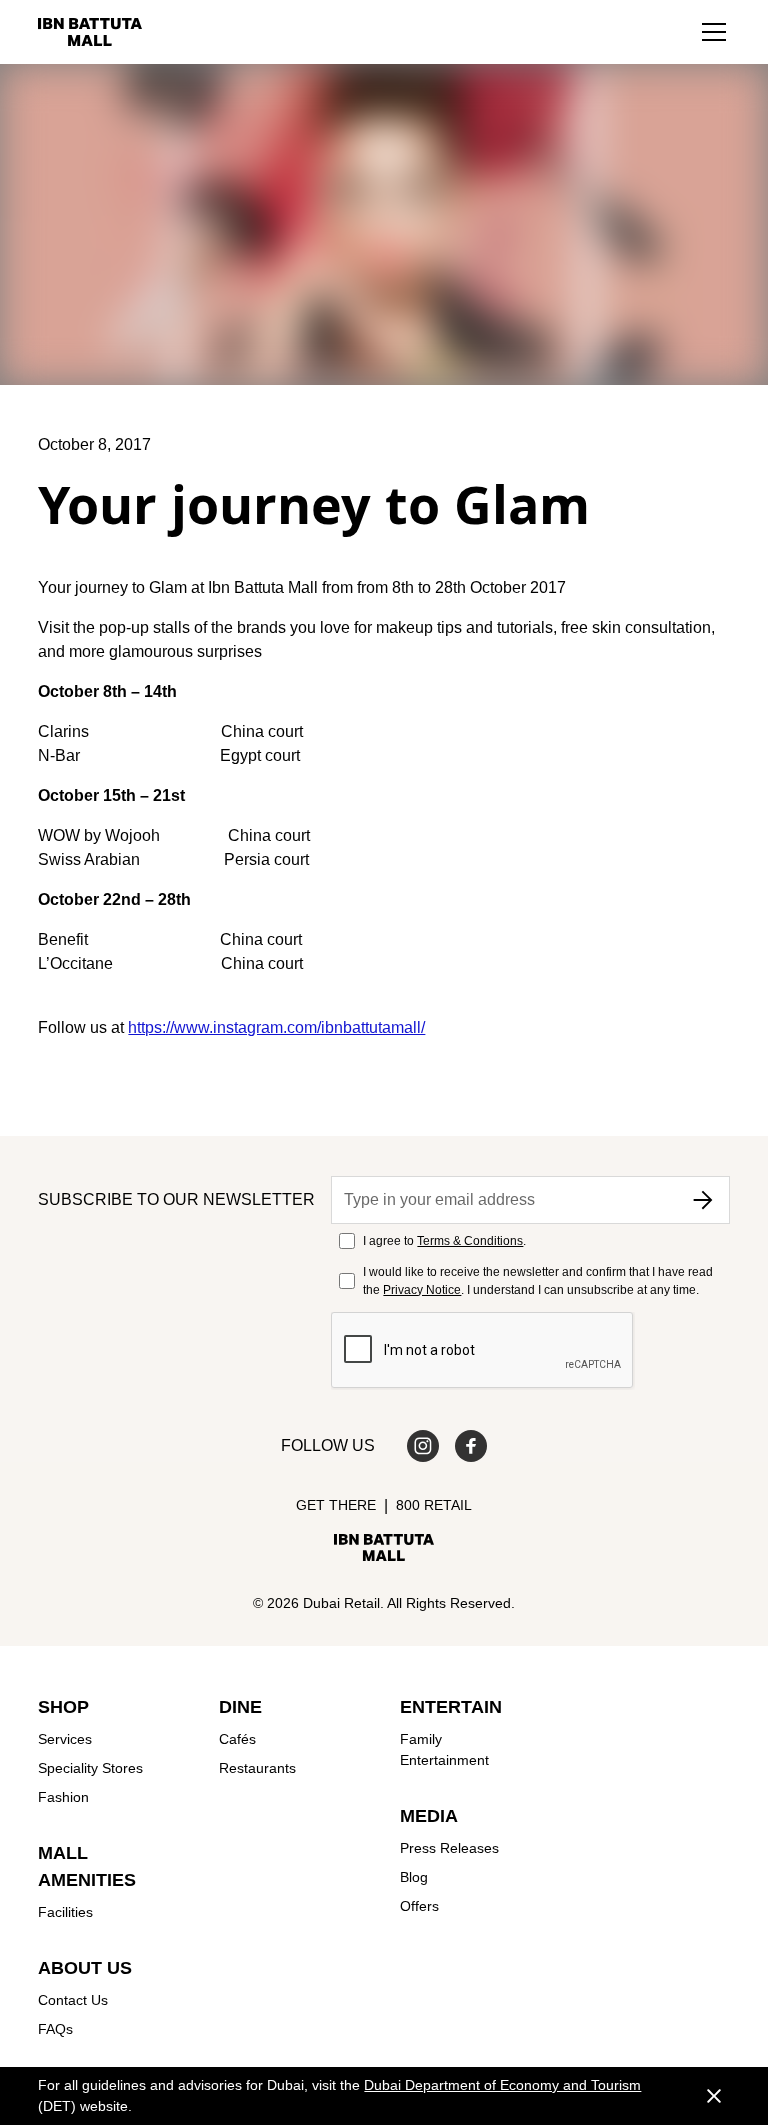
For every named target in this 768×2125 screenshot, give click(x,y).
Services (65, 1739)
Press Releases (449, 1848)
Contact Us (73, 2000)
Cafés (237, 1739)
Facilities (65, 1912)
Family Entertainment (444, 1749)
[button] (714, 32)
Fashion (63, 1797)
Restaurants (257, 1768)
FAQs (55, 2029)
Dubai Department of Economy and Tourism (502, 2085)
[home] (90, 32)
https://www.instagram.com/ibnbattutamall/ (276, 1027)
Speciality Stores (90, 1768)
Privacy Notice (422, 1290)
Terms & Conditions (470, 1241)
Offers (419, 1906)
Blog (414, 1877)
